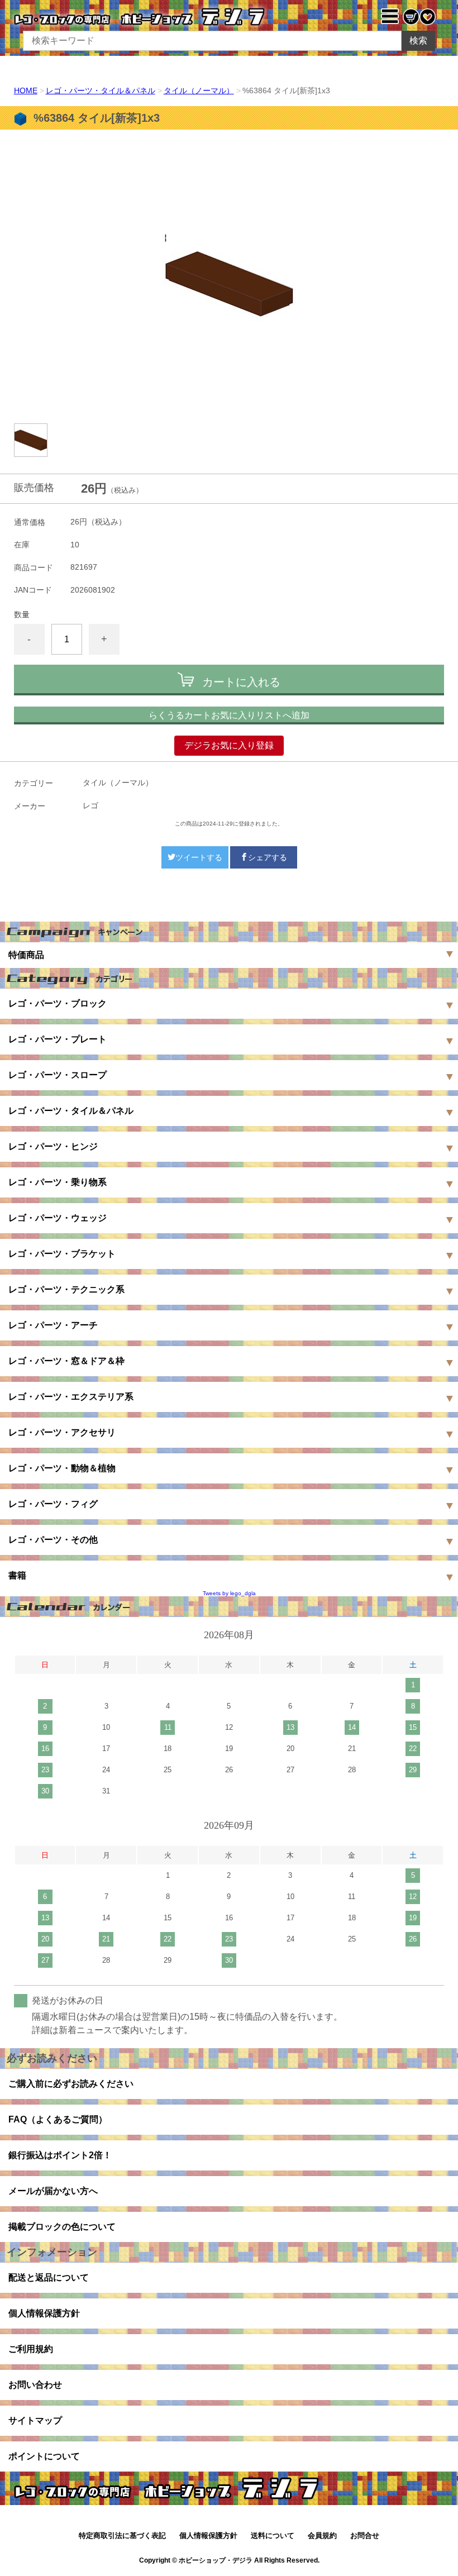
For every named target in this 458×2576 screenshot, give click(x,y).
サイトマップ (35, 2420)
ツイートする (199, 857)
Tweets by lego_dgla (229, 1593)
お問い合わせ (35, 2385)
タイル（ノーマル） (199, 90)
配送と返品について (49, 2277)
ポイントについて (44, 2456)
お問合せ (365, 2536)
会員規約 (322, 2536)
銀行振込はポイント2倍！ (60, 2155)
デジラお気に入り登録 (229, 745)
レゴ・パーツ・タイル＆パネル (101, 90)
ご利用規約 (31, 2349)
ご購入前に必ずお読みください (71, 2084)
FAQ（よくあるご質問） (58, 2119)
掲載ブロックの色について (62, 2227)
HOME (26, 90)
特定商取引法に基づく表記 (122, 2536)
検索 (418, 40)
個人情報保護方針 (44, 2313)
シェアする (268, 857)
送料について (273, 2536)
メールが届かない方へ (53, 2191)
